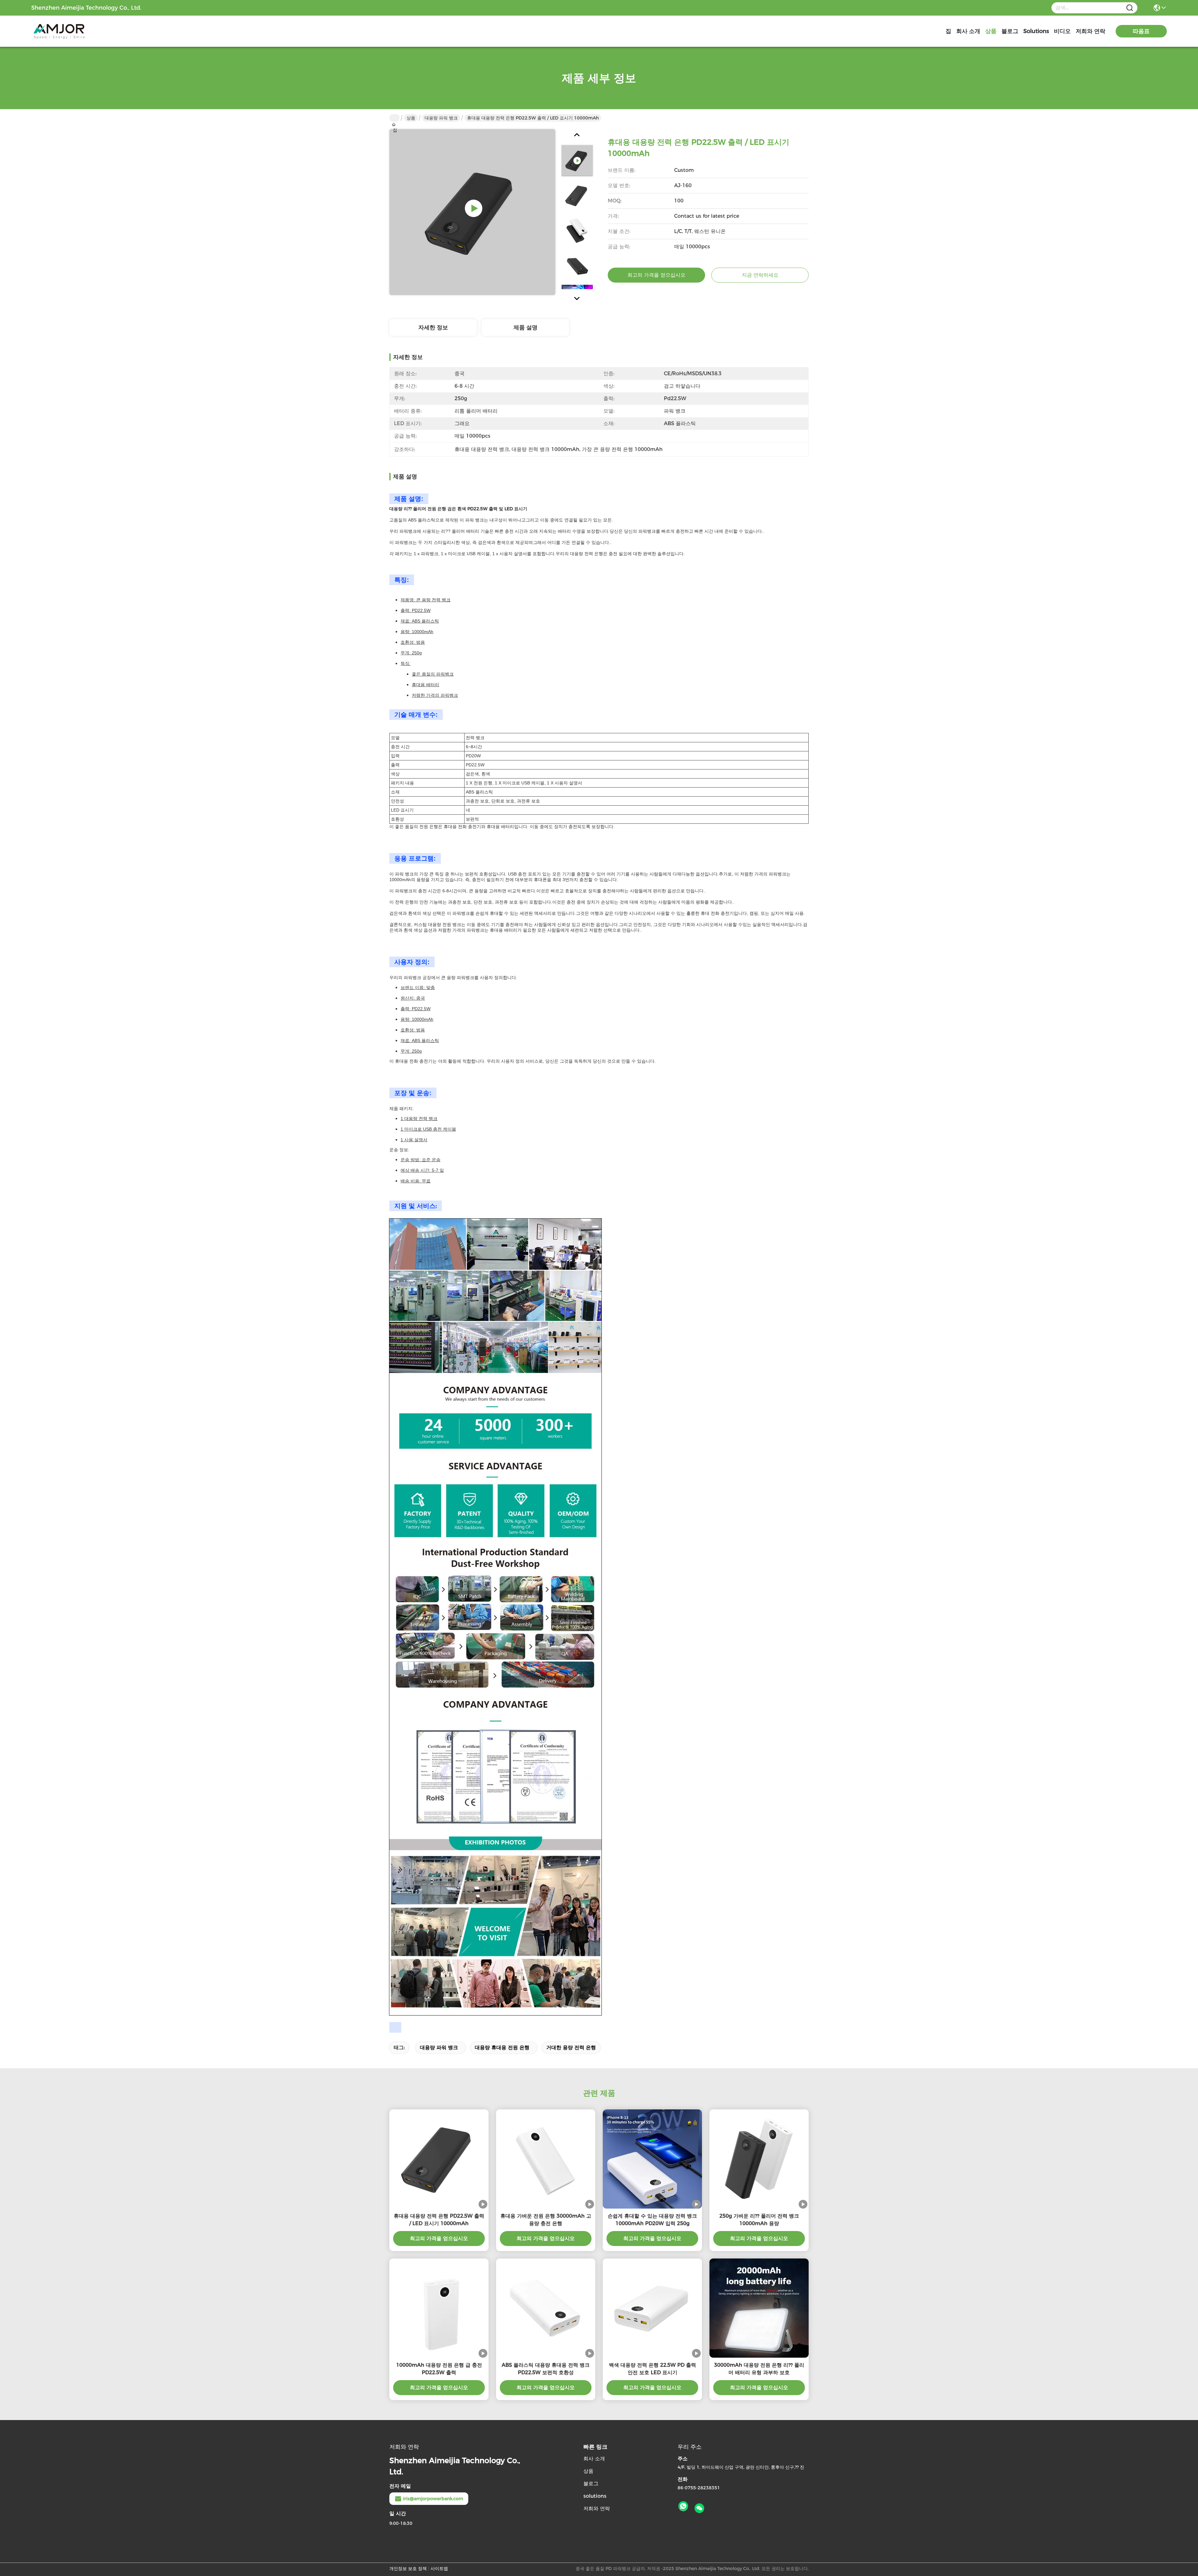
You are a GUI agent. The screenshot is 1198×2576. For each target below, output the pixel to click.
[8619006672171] (683, 2506)
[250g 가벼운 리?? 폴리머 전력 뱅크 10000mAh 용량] (759, 2159)
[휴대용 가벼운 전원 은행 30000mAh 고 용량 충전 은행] (546, 2159)
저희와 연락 (1091, 31)
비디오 (1062, 31)
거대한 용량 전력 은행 (571, 2047)
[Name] (1130, 8)
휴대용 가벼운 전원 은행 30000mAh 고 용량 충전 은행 (546, 2220)
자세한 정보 (433, 327)
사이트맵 (439, 2569)
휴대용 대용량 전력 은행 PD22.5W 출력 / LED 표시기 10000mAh (439, 2220)
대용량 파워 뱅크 (441, 118)
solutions (1036, 31)
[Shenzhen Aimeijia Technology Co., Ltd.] (66, 31)
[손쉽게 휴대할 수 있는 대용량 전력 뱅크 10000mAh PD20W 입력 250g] (652, 2159)
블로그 (1010, 31)
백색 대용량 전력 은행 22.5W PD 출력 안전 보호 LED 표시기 (653, 2369)
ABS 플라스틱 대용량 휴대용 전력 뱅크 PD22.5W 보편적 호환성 (546, 2369)
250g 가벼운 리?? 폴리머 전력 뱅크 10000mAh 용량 (759, 2220)
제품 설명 (526, 327)
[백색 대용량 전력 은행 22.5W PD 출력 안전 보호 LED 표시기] (652, 2308)
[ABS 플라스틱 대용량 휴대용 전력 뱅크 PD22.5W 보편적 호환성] (546, 2308)
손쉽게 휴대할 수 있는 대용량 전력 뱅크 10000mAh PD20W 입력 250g (652, 2220)
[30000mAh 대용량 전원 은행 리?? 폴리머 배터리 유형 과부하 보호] (759, 2308)
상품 (991, 31)
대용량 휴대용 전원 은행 (502, 2047)
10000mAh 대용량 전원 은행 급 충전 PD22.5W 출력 (439, 2369)
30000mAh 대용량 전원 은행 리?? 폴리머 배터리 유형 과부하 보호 (759, 2369)
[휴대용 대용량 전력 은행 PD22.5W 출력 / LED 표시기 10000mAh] (472, 212)
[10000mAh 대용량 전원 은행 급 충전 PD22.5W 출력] (439, 2308)
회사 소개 (968, 31)
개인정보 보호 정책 (408, 2569)
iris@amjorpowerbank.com (433, 2499)
